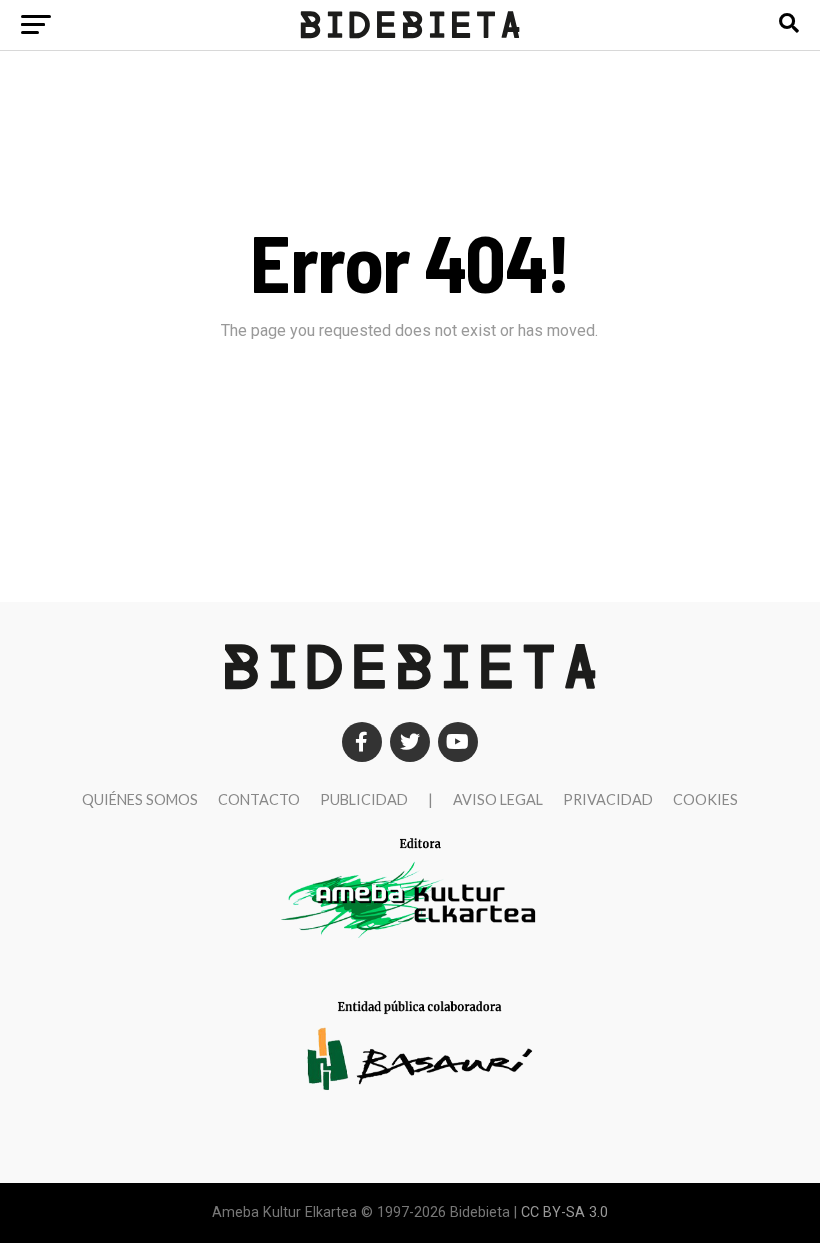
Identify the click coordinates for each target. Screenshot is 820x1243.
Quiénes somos (140, 799)
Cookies (705, 799)
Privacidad (608, 799)
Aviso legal (498, 799)
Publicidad (364, 799)
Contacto (259, 799)
